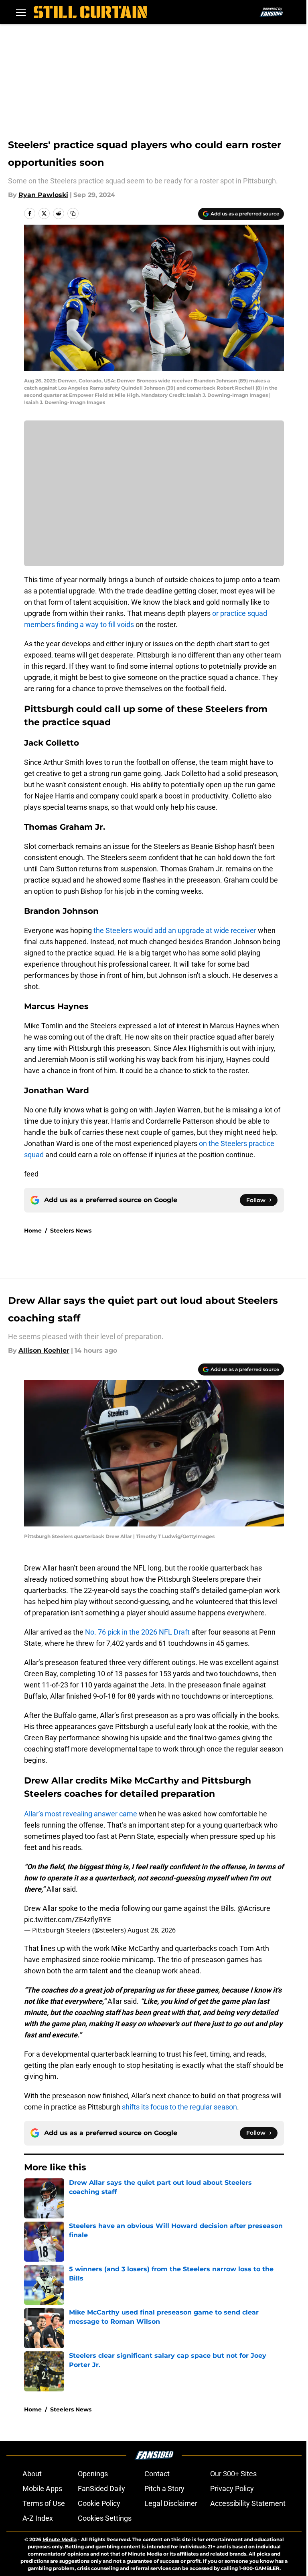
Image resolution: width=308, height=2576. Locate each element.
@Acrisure (254, 1908)
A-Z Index (38, 2518)
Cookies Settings (105, 2518)
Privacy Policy (232, 2489)
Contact (157, 2474)
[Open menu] (21, 12)
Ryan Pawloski (43, 195)
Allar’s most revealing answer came (81, 1814)
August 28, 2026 (152, 1930)
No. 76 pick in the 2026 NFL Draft (137, 1632)
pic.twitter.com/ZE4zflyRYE (68, 1919)
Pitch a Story (164, 2489)
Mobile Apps (42, 2489)
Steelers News (71, 1231)
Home (33, 1231)
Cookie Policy (99, 2503)
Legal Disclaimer (171, 2503)
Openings (93, 2474)
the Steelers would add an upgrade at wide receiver (175, 930)
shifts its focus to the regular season (179, 2107)
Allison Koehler (44, 1350)
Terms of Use (44, 2503)
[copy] (73, 213)
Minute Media (60, 2539)
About (32, 2474)
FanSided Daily (101, 2489)
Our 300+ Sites (233, 2474)
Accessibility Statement (248, 2503)
